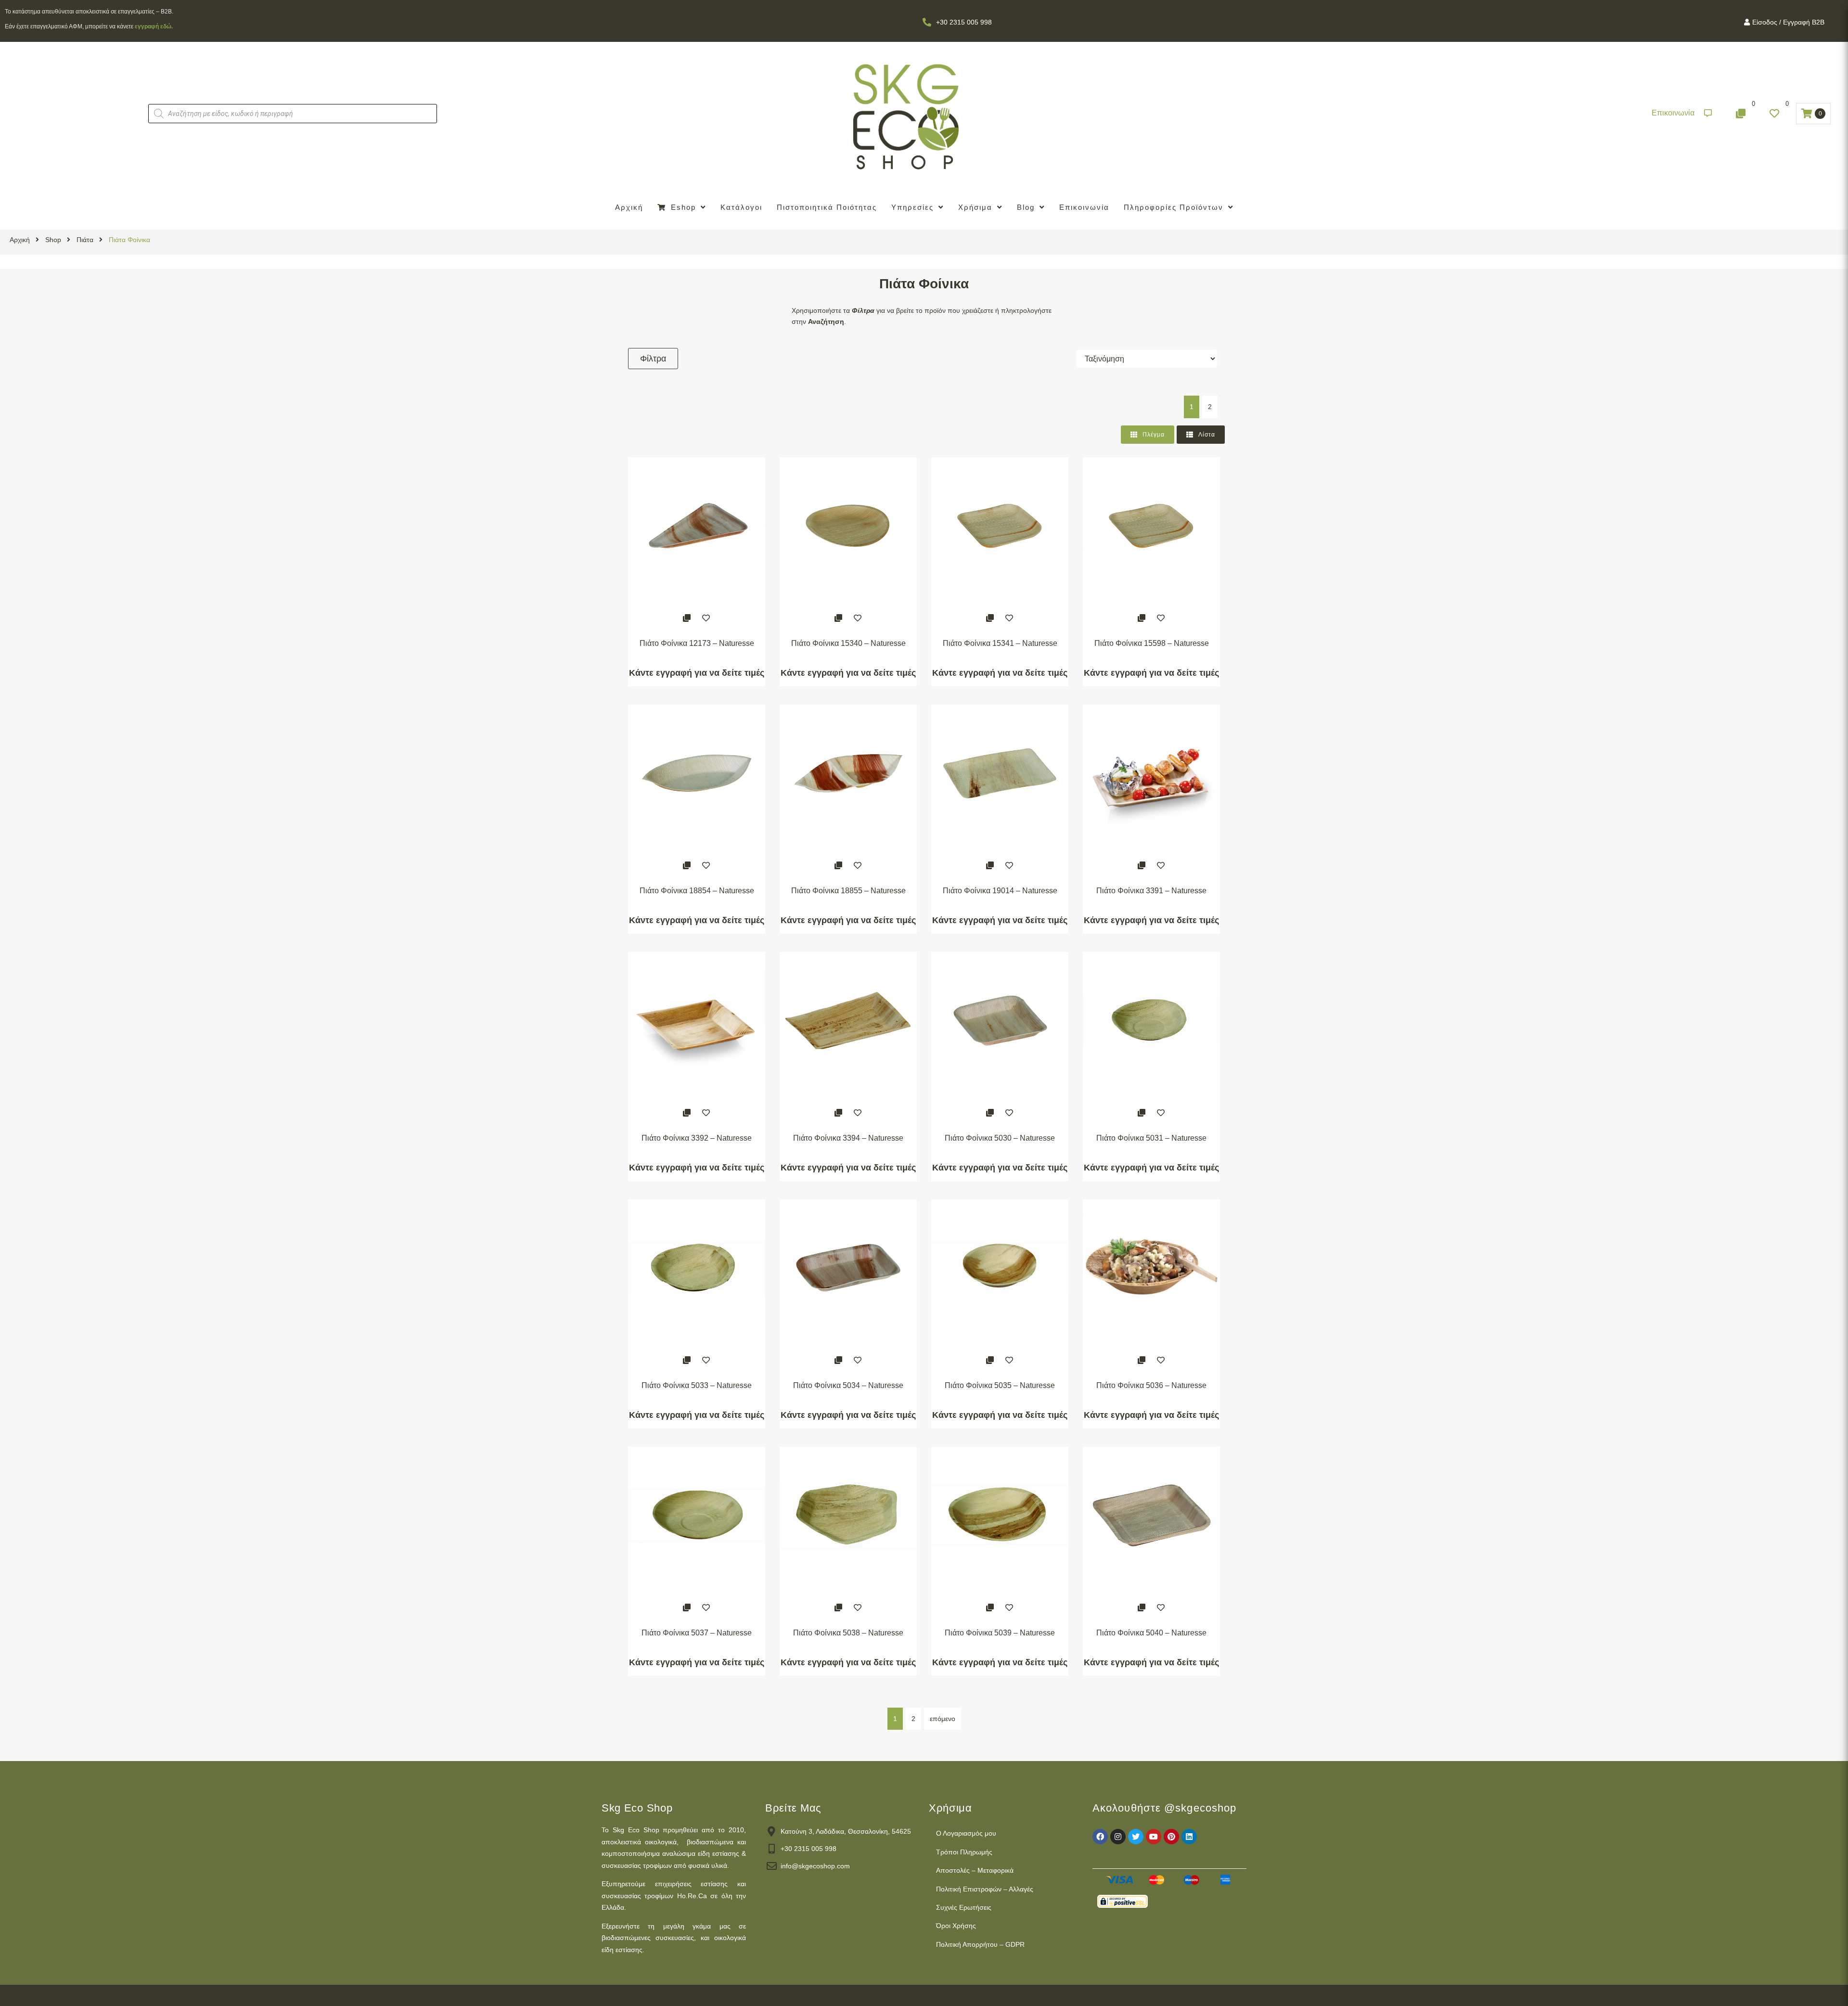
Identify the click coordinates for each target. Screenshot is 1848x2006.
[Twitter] (1136, 1837)
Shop (53, 240)
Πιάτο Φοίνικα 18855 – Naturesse (848, 891)
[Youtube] (1154, 1837)
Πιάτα (85, 240)
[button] (1682, 113)
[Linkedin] (1189, 1837)
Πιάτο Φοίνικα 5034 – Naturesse (848, 1385)
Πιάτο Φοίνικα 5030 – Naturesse (1000, 1138)
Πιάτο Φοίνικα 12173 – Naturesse (697, 643)
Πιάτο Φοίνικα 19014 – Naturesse (1000, 891)
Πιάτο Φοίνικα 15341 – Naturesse (1000, 643)
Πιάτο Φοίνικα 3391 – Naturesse (1151, 891)
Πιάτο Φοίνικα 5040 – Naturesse (1151, 1633)
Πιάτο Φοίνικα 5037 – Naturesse (697, 1633)
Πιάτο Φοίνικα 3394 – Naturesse (848, 1138)
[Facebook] (1100, 1837)
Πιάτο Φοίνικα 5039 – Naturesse (1000, 1633)
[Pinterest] (1171, 1837)
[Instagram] (1118, 1837)
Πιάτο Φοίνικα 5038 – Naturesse (848, 1633)
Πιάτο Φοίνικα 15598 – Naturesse (1152, 643)
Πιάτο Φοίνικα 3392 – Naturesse (697, 1138)
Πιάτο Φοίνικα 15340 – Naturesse (848, 643)
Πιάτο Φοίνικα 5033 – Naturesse (697, 1385)
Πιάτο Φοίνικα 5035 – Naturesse (1000, 1385)
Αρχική (20, 240)
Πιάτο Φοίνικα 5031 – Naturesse (1151, 1138)
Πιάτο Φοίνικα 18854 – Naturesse (697, 891)
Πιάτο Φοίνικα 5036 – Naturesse (1151, 1385)
